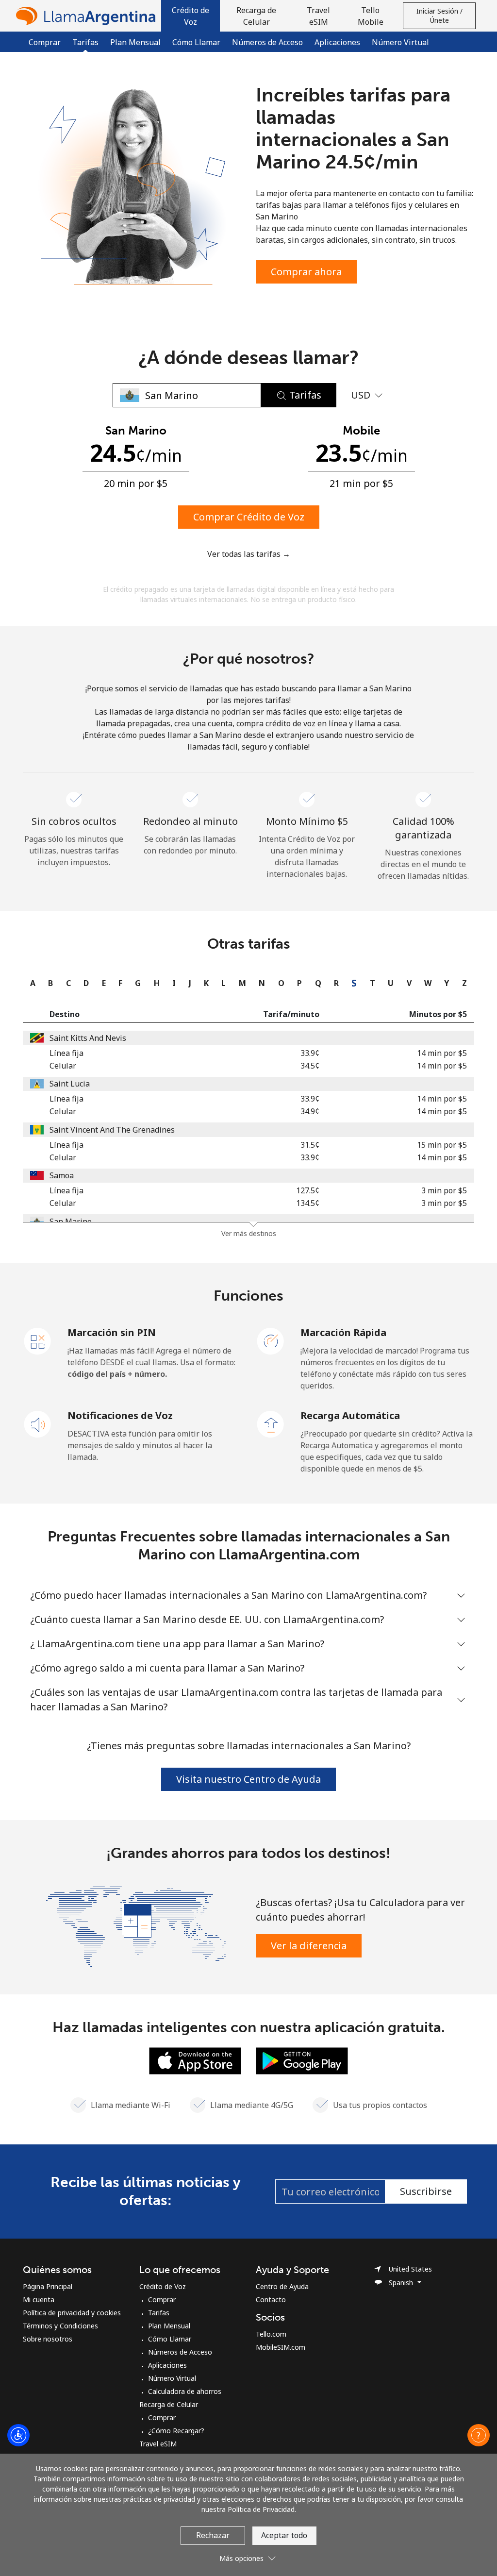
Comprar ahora (306, 272)
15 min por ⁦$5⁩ (442, 1145)
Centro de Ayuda (282, 2286)
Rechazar (213, 2535)
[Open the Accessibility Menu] (18, 2435)
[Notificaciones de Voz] (38, 1423)
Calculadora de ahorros (185, 2391)
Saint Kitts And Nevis (88, 1038)
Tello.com (271, 2334)
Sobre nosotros (48, 2339)
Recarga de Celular (169, 2404)
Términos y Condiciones (60, 2326)
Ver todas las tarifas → (249, 554)
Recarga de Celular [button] (256, 16)
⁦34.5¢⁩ (310, 1066)
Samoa (62, 1175)
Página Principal (48, 2286)
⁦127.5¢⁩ (308, 1190)
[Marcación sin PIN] (38, 1340)
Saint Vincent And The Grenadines (112, 1130)
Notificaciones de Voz (120, 1415)
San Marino (71, 1221)
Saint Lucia (70, 1084)
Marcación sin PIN (112, 1332)
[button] (191, 16)
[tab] (30, 983)
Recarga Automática (350, 1415)
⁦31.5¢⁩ (310, 1145)
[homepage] (88, 16)
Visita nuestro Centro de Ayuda (248, 1779)
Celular (63, 1066)
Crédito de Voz (163, 2286)
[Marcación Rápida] (271, 1340)
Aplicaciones (337, 42)
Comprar (45, 42)
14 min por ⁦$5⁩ (442, 1053)
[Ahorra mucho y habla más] (136, 1925)
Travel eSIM (158, 2444)
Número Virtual (400, 42)
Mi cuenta (39, 2300)
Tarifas (159, 2313)
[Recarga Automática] (271, 1423)
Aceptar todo (284, 2535)
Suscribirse (426, 2191)
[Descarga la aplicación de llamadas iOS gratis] (195, 2060)
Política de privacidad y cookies (72, 2313)
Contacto (271, 2300)
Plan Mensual (135, 42)
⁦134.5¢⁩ (308, 1203)
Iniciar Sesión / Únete (439, 16)
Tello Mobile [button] (371, 16)
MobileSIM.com (281, 2347)
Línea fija (66, 1053)
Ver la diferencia (309, 1946)
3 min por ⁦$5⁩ (444, 1190)
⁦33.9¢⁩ (310, 1053)
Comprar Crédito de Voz (249, 517)
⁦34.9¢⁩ (310, 1111)
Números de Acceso (267, 42)
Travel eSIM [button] (318, 16)
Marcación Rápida (343, 1332)
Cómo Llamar (196, 42)
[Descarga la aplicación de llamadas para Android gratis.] (302, 2060)
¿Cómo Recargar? (176, 2431)
